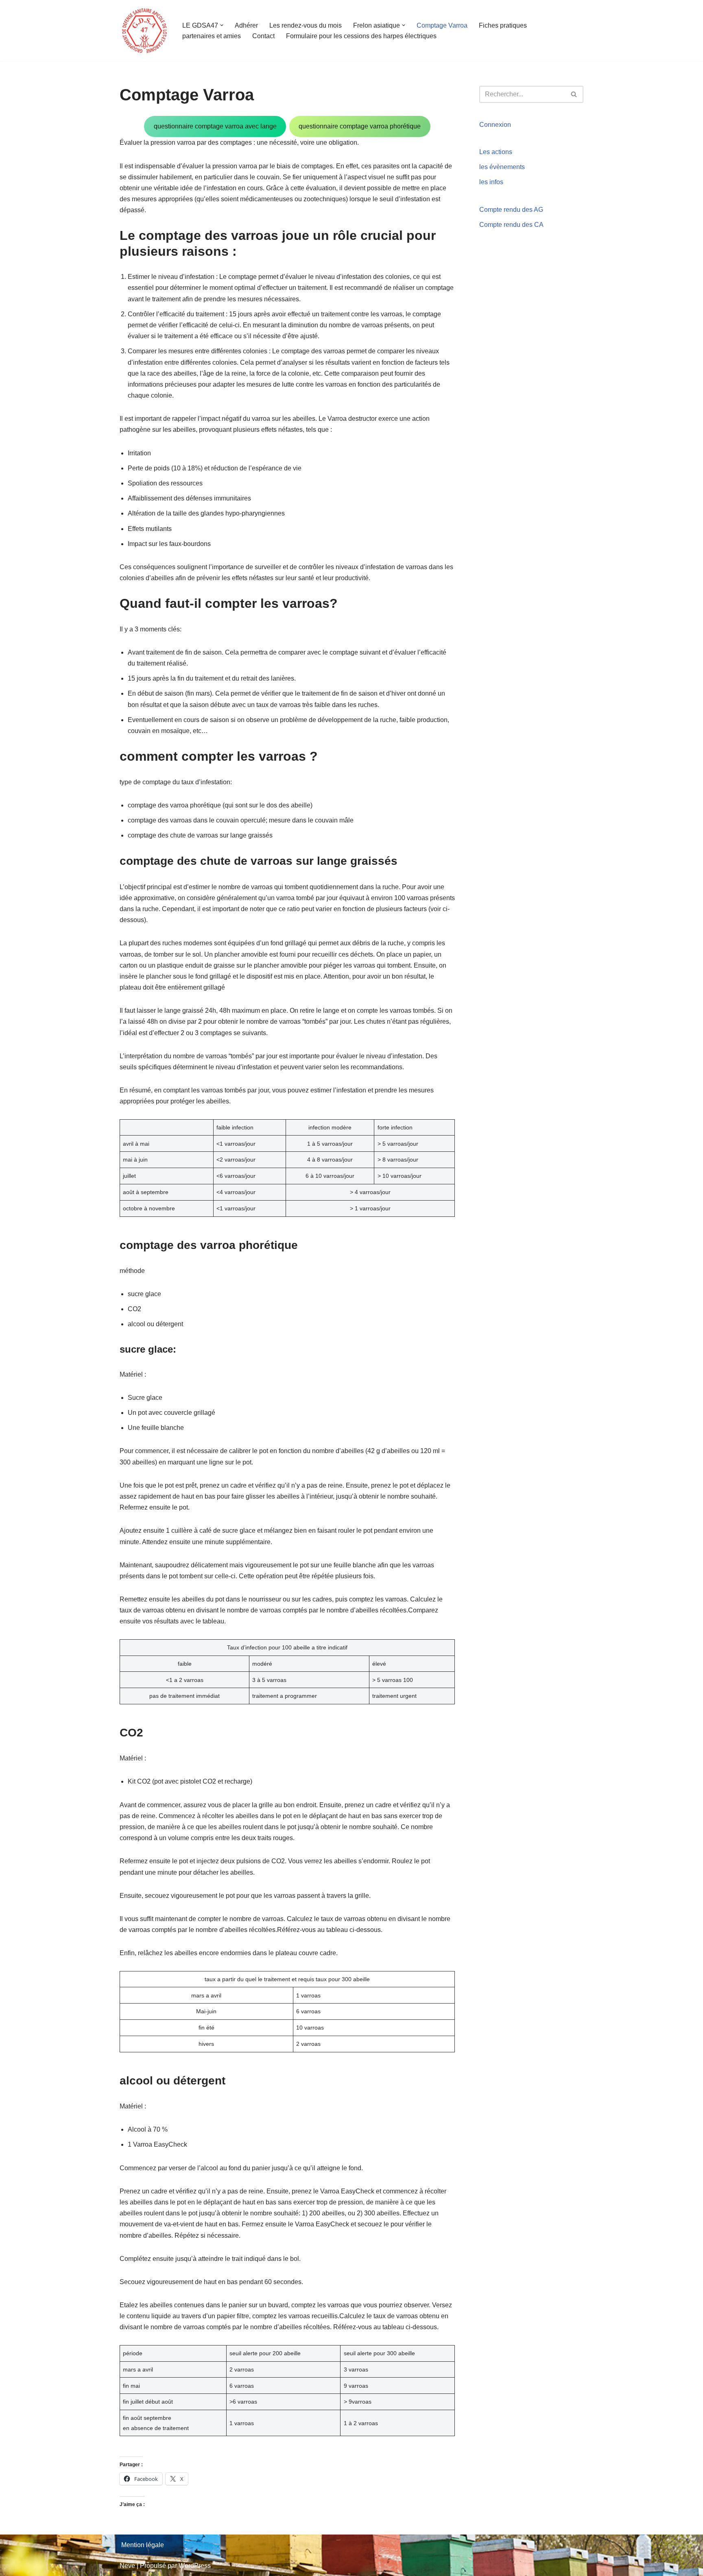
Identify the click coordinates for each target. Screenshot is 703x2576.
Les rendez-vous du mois (306, 25)
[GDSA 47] (144, 31)
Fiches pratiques (503, 25)
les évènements (502, 167)
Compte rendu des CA (511, 225)
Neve (127, 2566)
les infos (491, 182)
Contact (263, 36)
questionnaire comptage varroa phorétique (360, 126)
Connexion (495, 125)
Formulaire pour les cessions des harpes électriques (361, 36)
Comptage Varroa (442, 25)
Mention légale (143, 2545)
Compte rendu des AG (511, 210)
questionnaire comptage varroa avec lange (215, 126)
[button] (222, 25)
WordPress (195, 2566)
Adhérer (246, 25)
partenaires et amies (212, 36)
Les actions (496, 152)
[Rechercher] (574, 94)
